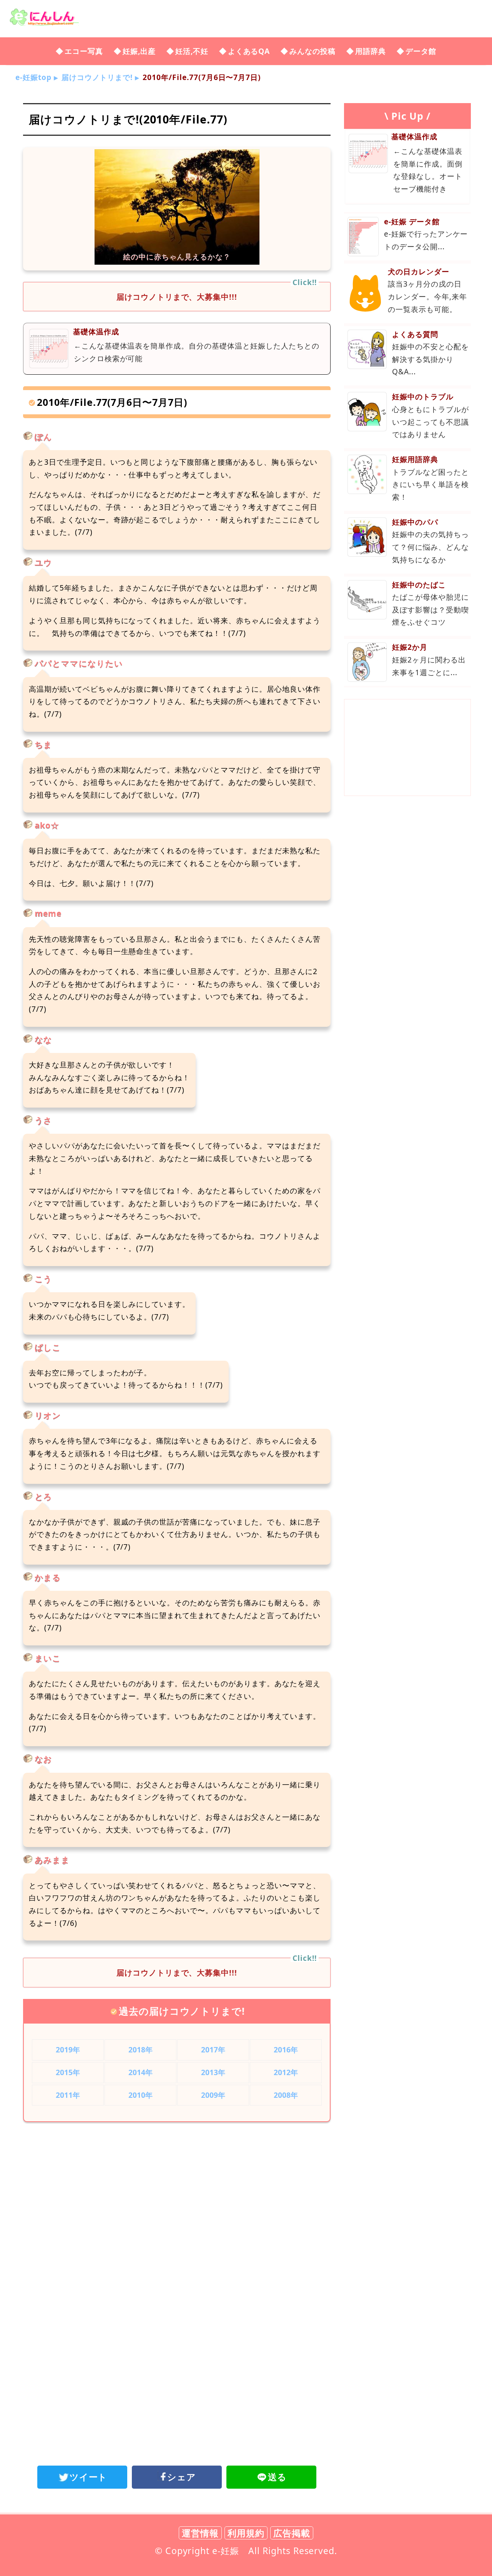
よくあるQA (249, 51)
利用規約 (246, 2533)
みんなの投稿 (312, 51)
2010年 (141, 2095)
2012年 (286, 2072)
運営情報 (200, 2533)
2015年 (68, 2072)
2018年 (141, 2050)
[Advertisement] (177, 2191)
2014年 (141, 2072)
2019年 (68, 2050)
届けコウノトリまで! (97, 77)
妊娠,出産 (139, 51)
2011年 (68, 2095)
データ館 (421, 51)
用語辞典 (371, 51)
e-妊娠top (33, 77)
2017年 (213, 2050)
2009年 (213, 2095)
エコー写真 (84, 51)
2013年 (213, 2072)
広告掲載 (292, 2533)
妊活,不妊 (192, 51)
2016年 (286, 2050)
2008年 (286, 2095)
